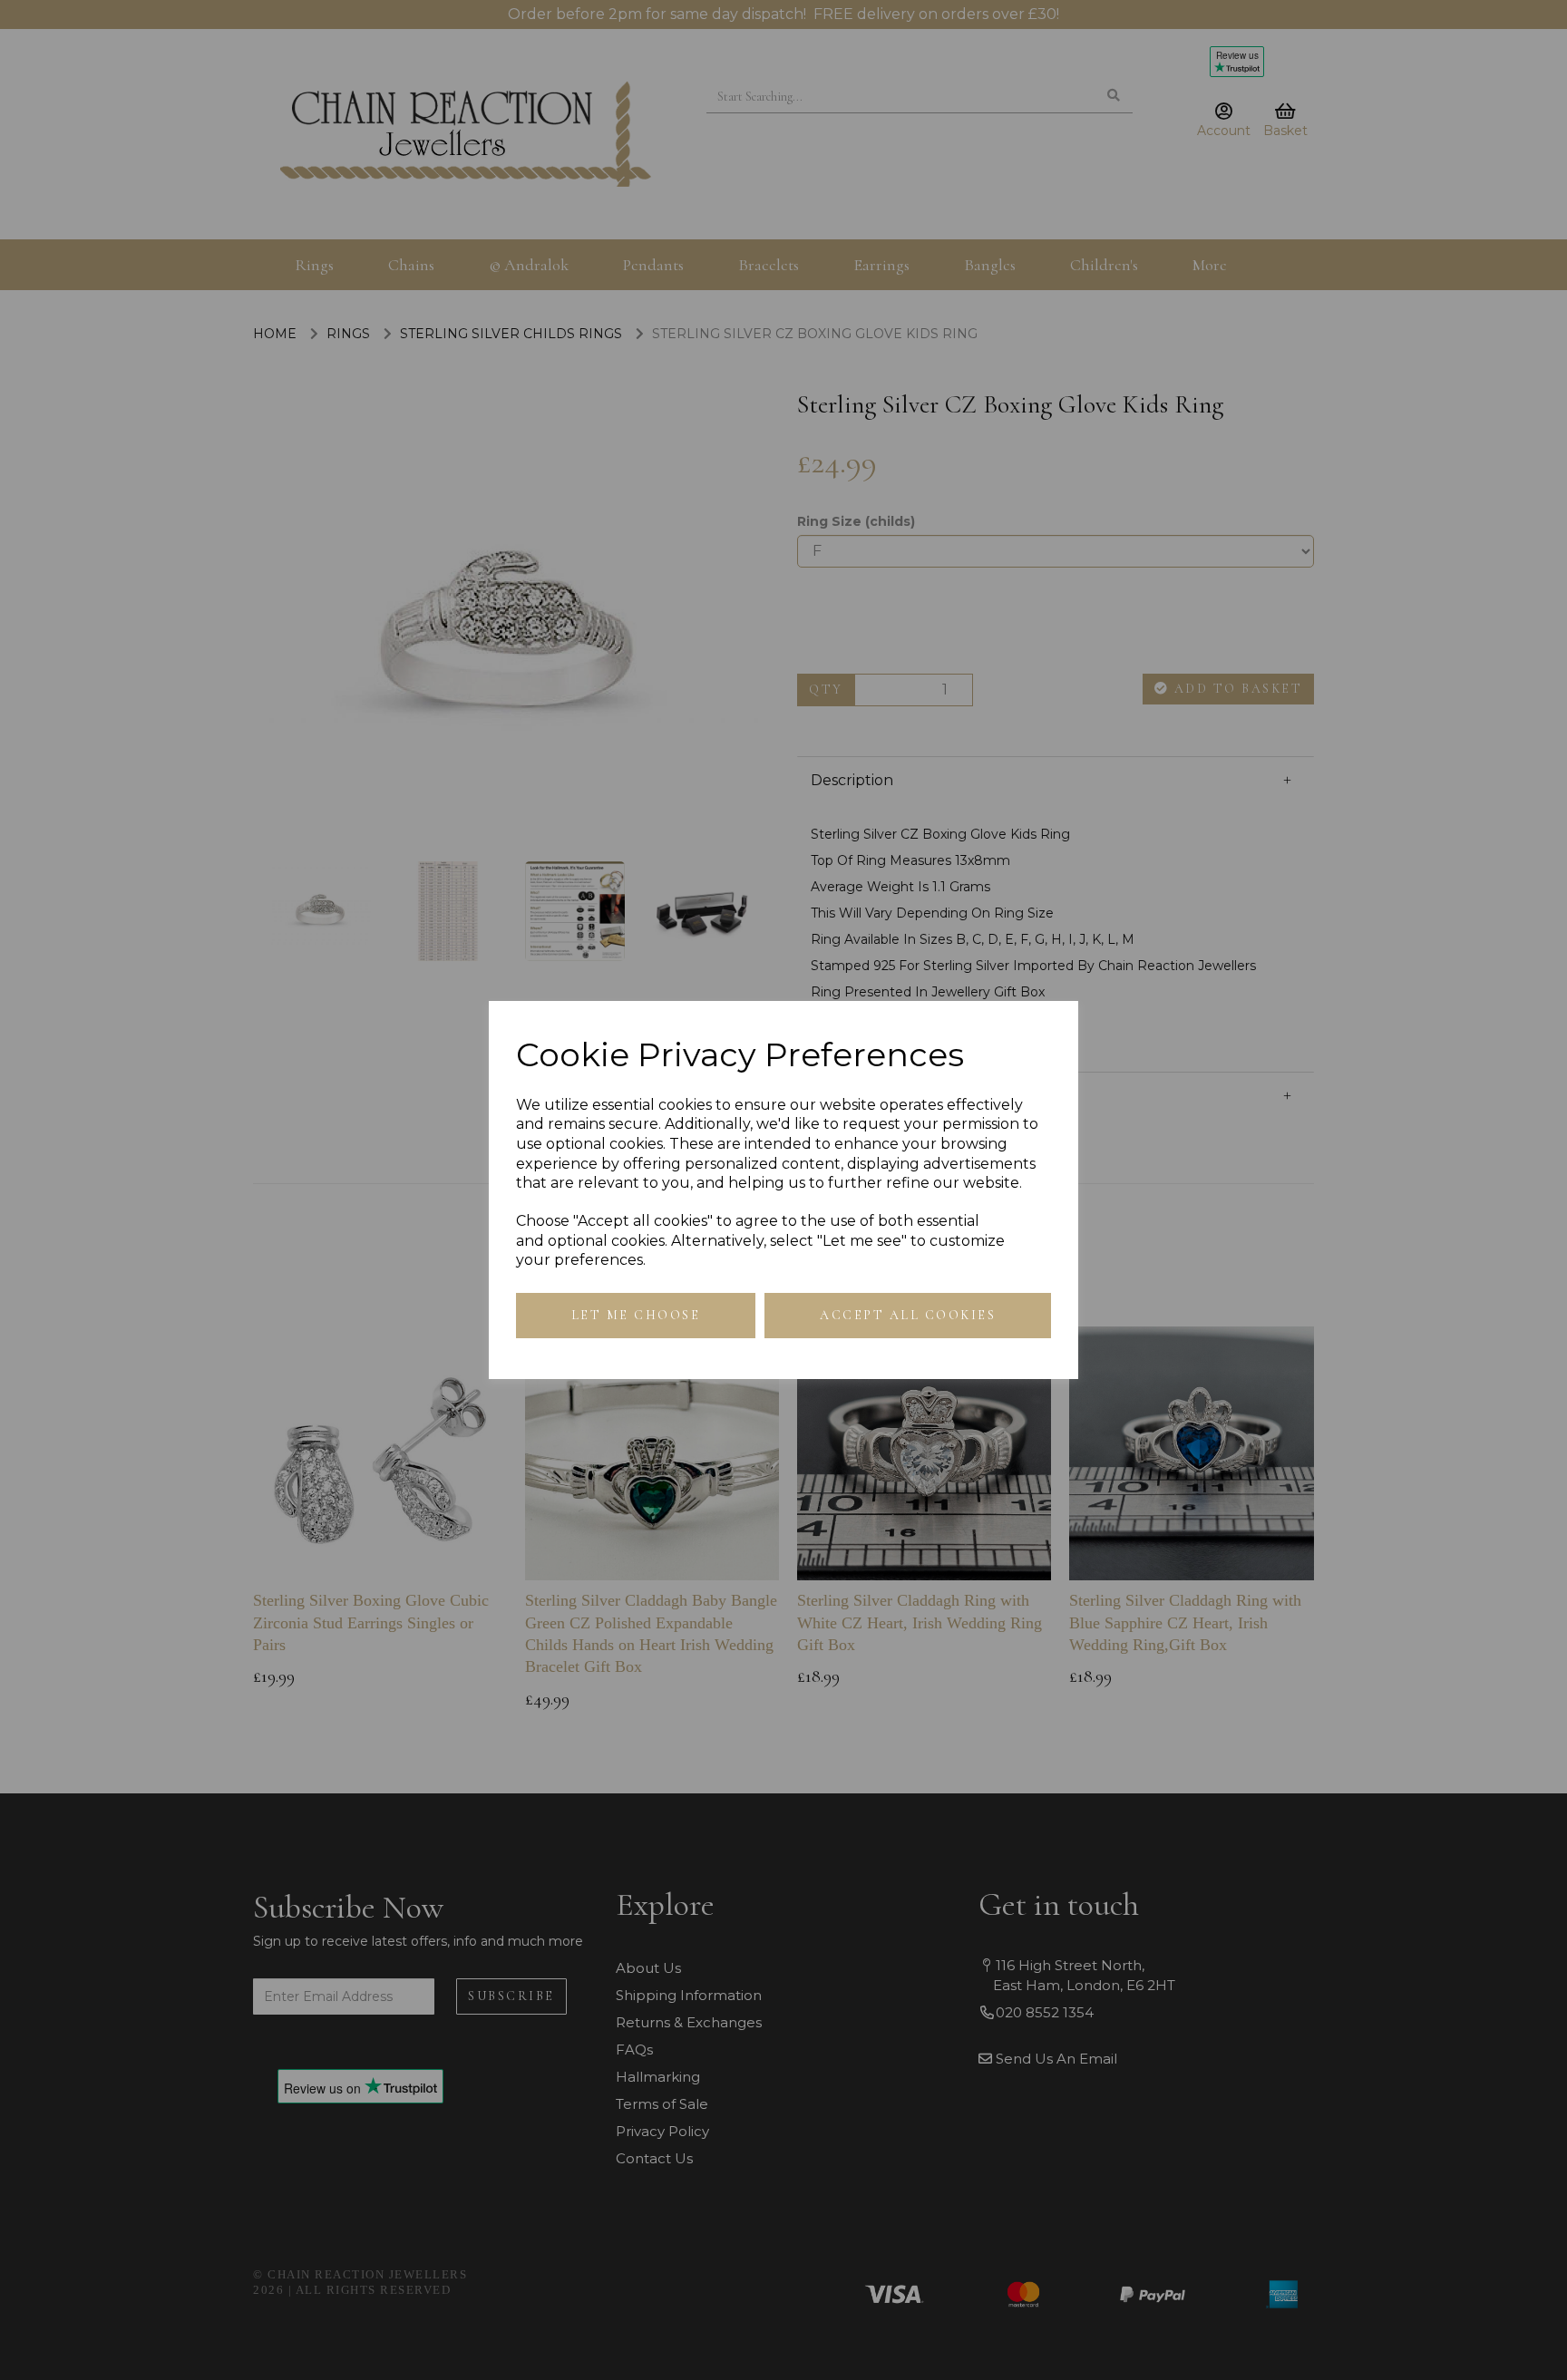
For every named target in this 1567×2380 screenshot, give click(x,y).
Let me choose (636, 1315)
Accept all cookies (908, 1315)
